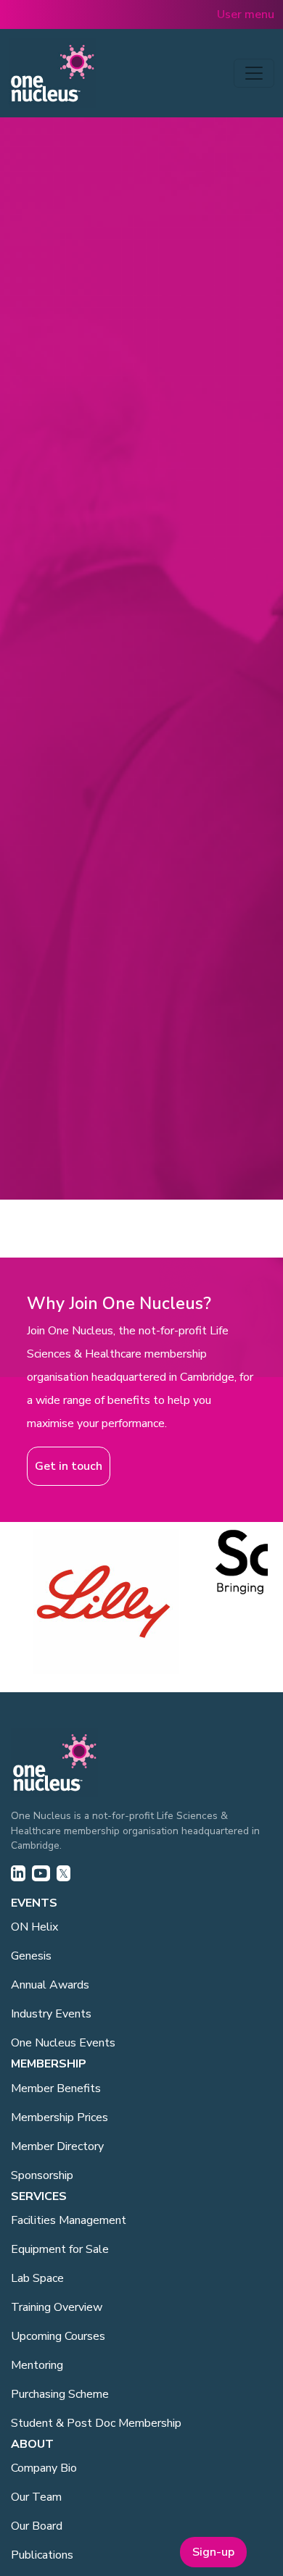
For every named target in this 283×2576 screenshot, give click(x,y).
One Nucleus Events (63, 2043)
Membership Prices (60, 2117)
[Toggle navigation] (254, 73)
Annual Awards (50, 1985)
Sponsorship (42, 2175)
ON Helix (34, 1927)
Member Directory (57, 2146)
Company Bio (44, 2468)
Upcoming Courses (58, 2336)
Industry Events (51, 2014)
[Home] (52, 73)
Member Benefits (56, 2088)
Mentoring (37, 2365)
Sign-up (213, 2552)
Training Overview (57, 2307)
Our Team (36, 2497)
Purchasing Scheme (60, 2394)
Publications (42, 2555)
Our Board (37, 2526)
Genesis (31, 1956)
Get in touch (69, 1466)
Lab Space (37, 2278)
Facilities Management (69, 2220)
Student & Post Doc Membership (96, 2423)
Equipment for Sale (60, 2249)
